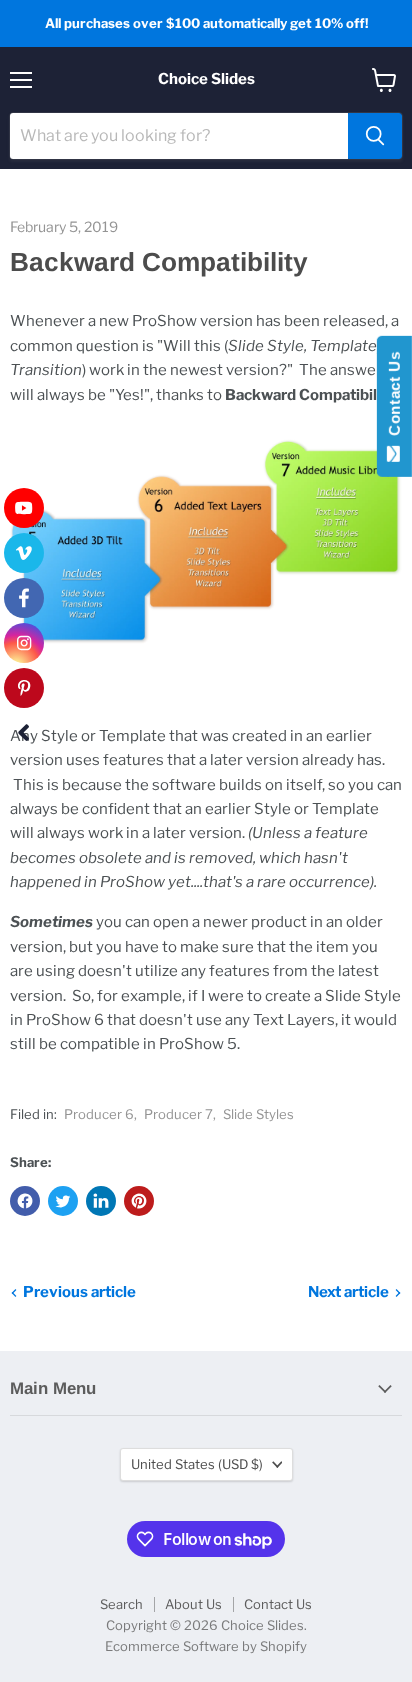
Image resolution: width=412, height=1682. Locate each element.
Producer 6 (99, 1114)
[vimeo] (24, 553)
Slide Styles (258, 1114)
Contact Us (278, 1604)
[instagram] (24, 643)
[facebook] (24, 598)
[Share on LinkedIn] (101, 1201)
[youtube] (24, 508)
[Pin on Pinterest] (139, 1201)
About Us (193, 1604)
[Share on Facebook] (25, 1201)
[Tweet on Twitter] (63, 1201)
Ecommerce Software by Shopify (206, 1646)
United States (197, 1464)
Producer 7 (178, 1114)
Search (121, 1604)
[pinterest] (24, 688)
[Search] (375, 136)
